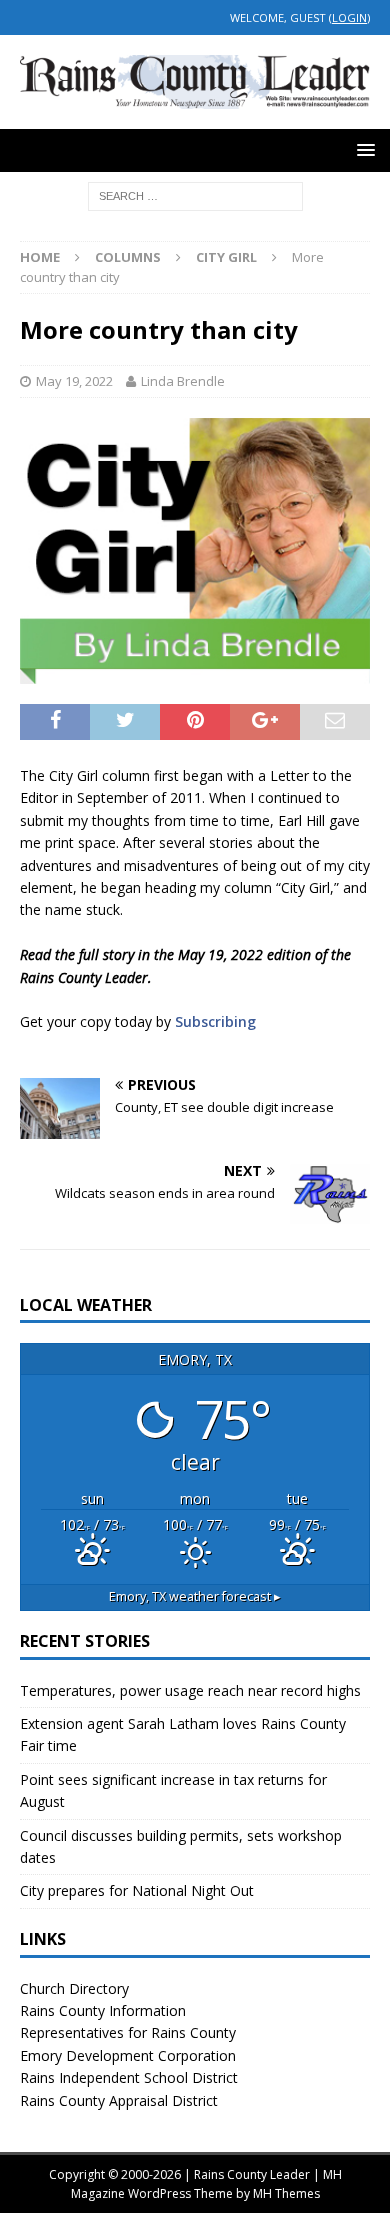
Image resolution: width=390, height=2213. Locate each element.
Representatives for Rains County (128, 2032)
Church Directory (74, 1988)
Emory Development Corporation (128, 2055)
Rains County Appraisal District (119, 2100)
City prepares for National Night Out (137, 1890)
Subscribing (215, 1021)
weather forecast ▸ (195, 1596)
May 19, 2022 (74, 381)
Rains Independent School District (129, 2077)
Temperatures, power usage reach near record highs (190, 1690)
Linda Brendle (183, 381)
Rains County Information (103, 2010)
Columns (128, 257)
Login (349, 17)
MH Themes (286, 2193)
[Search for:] (195, 194)
